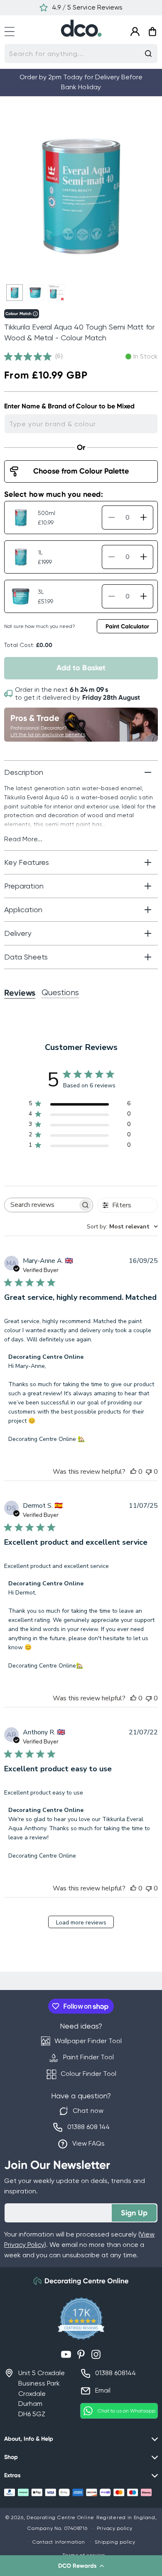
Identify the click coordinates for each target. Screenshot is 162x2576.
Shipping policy (115, 2542)
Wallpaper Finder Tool (88, 2041)
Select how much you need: (54, 494)
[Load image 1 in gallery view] (15, 293)
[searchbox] (41, 1205)
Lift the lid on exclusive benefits (48, 735)
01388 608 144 (88, 2127)
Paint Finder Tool (88, 2057)
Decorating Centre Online (60, 2517)
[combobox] (81, 54)
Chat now (88, 2111)
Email (103, 2390)
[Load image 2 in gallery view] (35, 293)
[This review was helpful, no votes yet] (133, 1472)
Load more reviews (81, 1923)
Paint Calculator (127, 626)
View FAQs (88, 2143)
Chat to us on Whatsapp (126, 2411)
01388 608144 (115, 2373)
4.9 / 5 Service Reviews (87, 7)
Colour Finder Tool (88, 2074)
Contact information (59, 2542)
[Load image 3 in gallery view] (56, 293)
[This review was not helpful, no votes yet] (149, 1472)
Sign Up (134, 2213)
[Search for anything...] (148, 54)
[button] (81, 2566)
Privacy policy (115, 2528)
